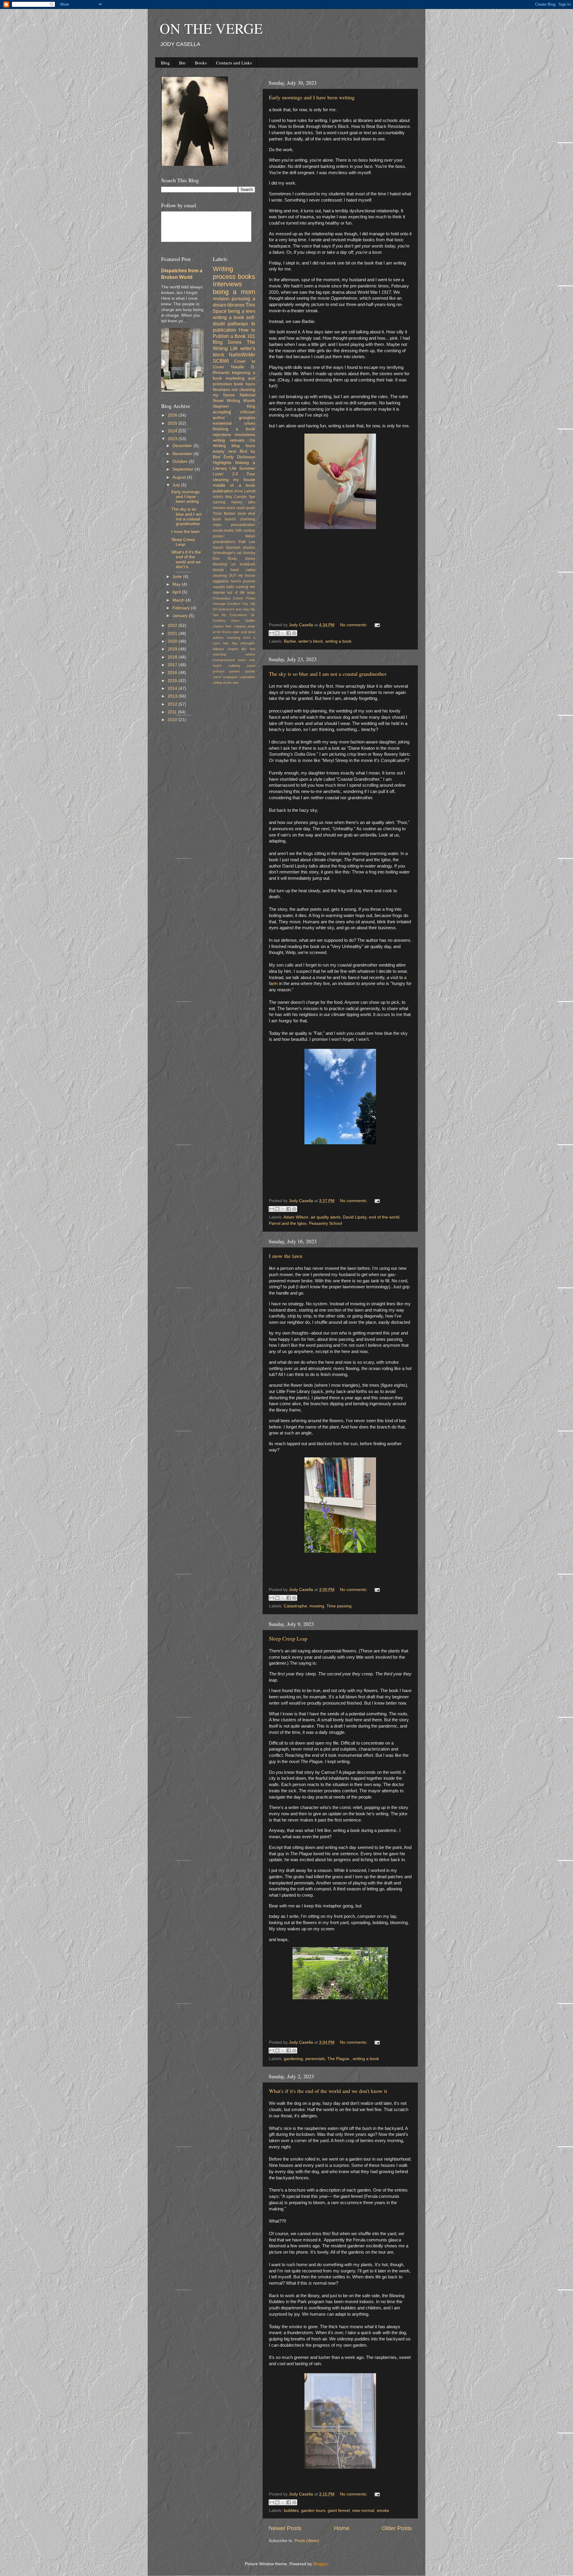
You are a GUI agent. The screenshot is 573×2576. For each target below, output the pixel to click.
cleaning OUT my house (234, 576)
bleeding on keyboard (234, 564)
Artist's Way (222, 497)
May (177, 584)
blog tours (243, 446)
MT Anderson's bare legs (231, 609)
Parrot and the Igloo (288, 1223)
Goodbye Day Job (241, 604)
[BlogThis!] (277, 633)
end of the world (384, 1217)
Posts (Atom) (307, 2541)
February (182, 608)
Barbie (290, 641)
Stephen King (234, 406)
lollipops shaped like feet (234, 649)
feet (226, 643)
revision (221, 299)
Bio (182, 63)
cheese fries (222, 626)
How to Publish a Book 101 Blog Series (234, 336)
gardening (293, 2059)
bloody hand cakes (234, 570)
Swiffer (250, 621)
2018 (173, 657)
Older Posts (397, 2528)
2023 (173, 439)
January (181, 616)
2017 (173, 665)
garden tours (313, 2511)
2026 (173, 415)
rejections (222, 435)
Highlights (222, 463)
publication (223, 491)
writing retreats (229, 440)
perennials (315, 2059)
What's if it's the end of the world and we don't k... (186, 559)
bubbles (291, 2511)
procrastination (243, 525)
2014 (173, 688)
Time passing (339, 1606)
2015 (173, 681)
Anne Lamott (245, 491)
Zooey (250, 559)
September (184, 469)
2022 (173, 626)
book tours (245, 384)
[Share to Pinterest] (294, 633)
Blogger (320, 2564)
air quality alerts (326, 1217)
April (177, 592)
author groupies (234, 418)
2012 (173, 704)
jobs (252, 502)
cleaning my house (234, 480)
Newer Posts (285, 2528)
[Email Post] (376, 625)
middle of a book (234, 485)
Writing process (224, 273)
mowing (317, 1606)
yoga (251, 593)
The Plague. (339, 2059)
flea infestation (244, 643)
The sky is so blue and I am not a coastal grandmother (328, 674)
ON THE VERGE (211, 28)
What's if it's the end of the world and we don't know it (328, 2091)
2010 (173, 720)
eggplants (221, 581)
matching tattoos (234, 654)
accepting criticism (234, 412)
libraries (236, 305)
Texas (232, 559)
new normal (363, 2511)
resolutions (245, 435)
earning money (228, 502)
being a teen (242, 311)
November (183, 454)
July (177, 485)
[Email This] (272, 633)
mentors (219, 508)
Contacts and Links (234, 63)
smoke (383, 2511)
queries (235, 671)
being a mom (234, 292)
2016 (173, 673)
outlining (234, 666)
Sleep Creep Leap (288, 1638)
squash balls (224, 587)
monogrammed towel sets (234, 660)
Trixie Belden (224, 514)
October (181, 461)
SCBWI (221, 361)
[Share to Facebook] (289, 633)
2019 (173, 649)
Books (201, 63)
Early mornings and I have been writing (312, 97)
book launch (224, 519)
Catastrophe (295, 1606)
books (247, 277)
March (179, 600)
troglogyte (230, 677)
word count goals (241, 508)
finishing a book (234, 429)
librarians (221, 390)
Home (342, 2528)
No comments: (354, 625)
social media (223, 531)
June (178, 577)
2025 (173, 423)
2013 (173, 696)
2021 (173, 634)
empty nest (224, 451)
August (180, 477)
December (183, 446)
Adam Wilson (296, 1217)
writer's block (311, 641)
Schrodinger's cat (227, 553)
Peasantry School (325, 1223)
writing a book (338, 641)
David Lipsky (355, 1217)
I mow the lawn (286, 1256)
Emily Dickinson (239, 457)
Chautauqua (222, 598)
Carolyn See (245, 497)
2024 (173, 431)
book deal (247, 514)
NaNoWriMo (242, 355)
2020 (173, 641)
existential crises (234, 423)
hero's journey (243, 581)
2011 (173, 712)
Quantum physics (240, 548)
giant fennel (339, 2511)
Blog (165, 63)
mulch (217, 666)
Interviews (227, 284)
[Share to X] (283, 633)
